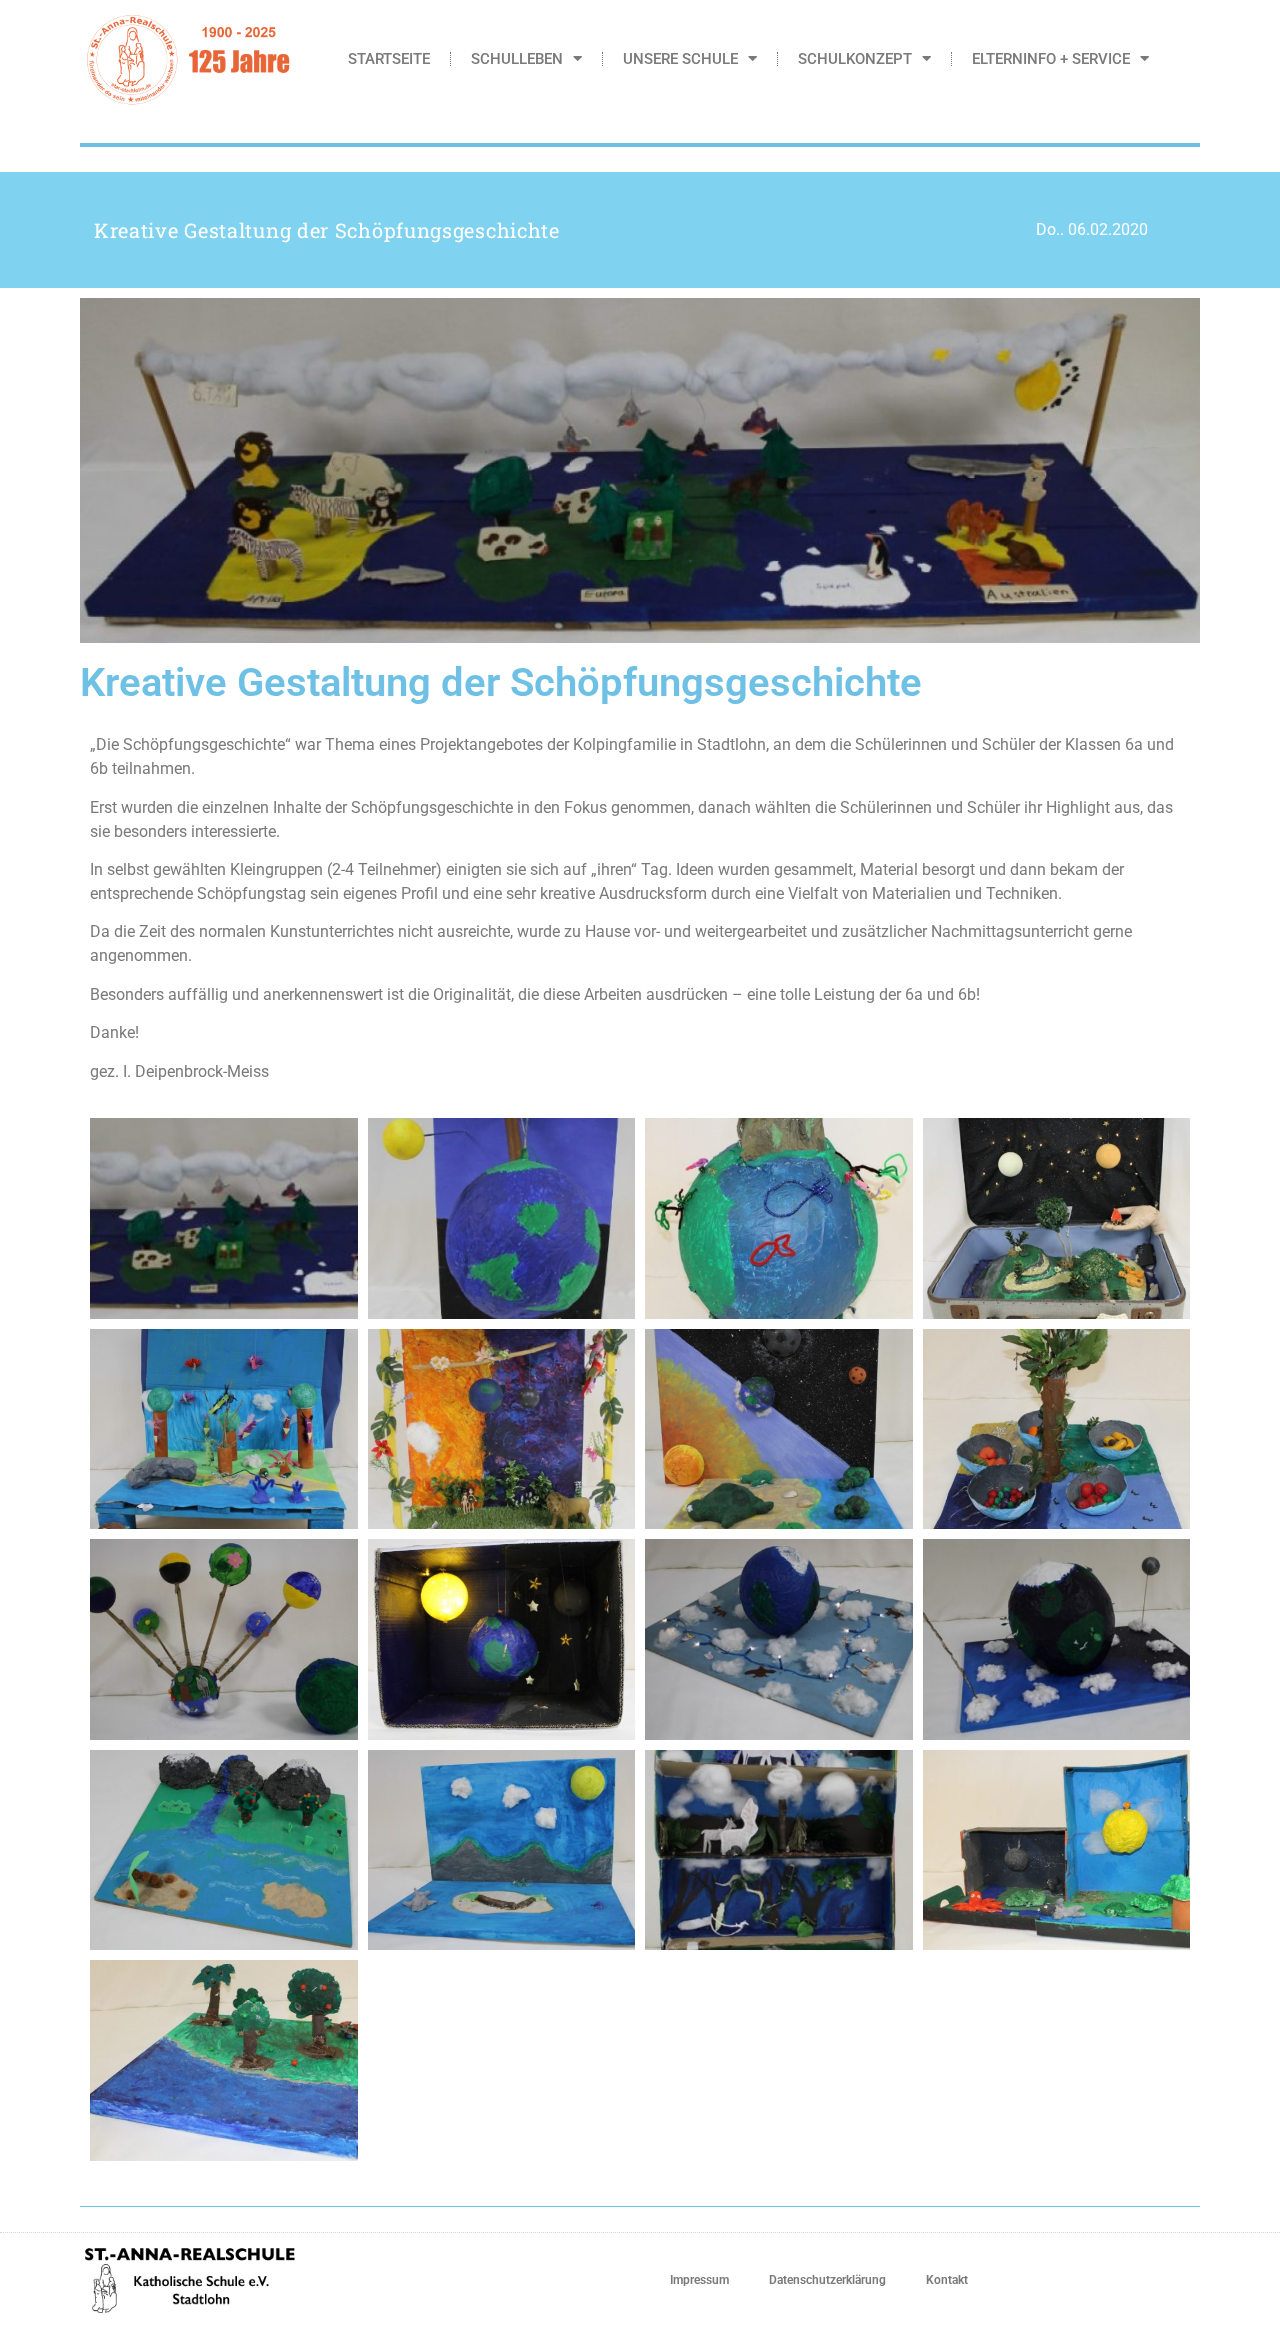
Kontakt (947, 2280)
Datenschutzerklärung (827, 2280)
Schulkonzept (855, 59)
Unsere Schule (680, 59)
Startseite (389, 59)
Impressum (699, 2280)
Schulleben (517, 59)
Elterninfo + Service (1051, 59)
